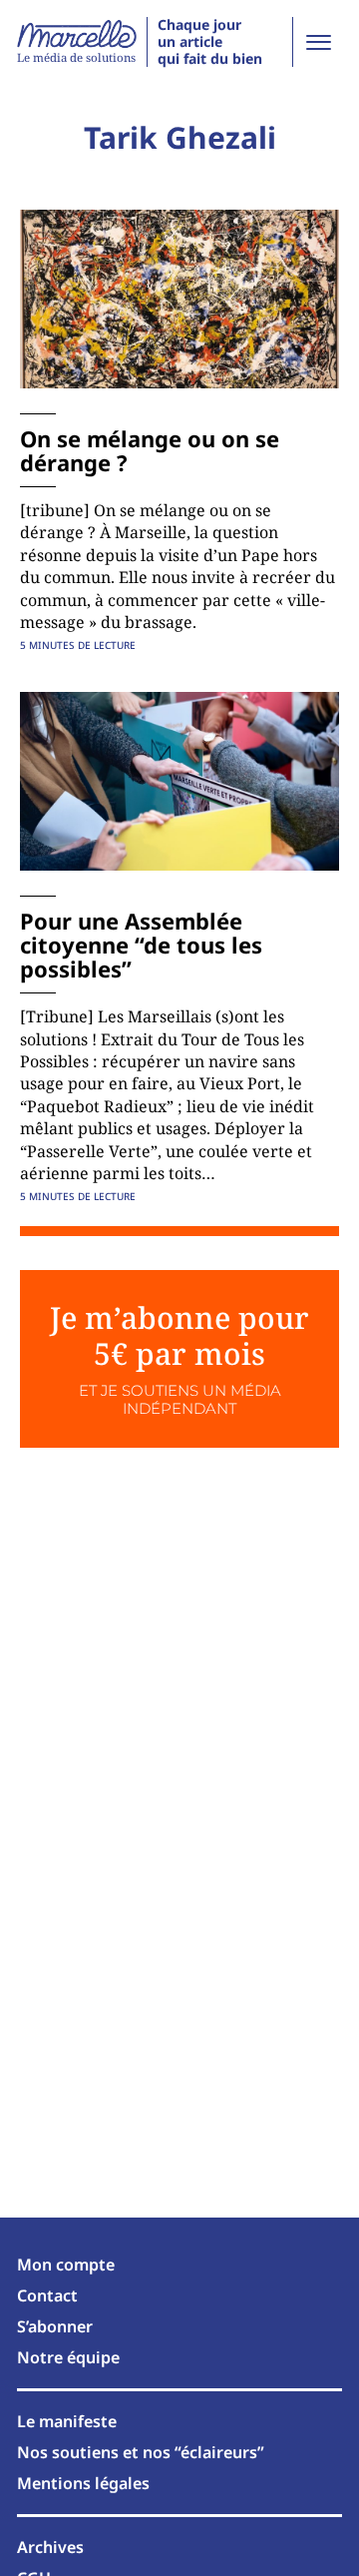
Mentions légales (83, 2483)
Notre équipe (68, 2357)
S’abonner (55, 2326)
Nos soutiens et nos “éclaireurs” (141, 2452)
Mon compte (66, 2264)
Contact (47, 2295)
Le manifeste (67, 2421)
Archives (50, 2547)
